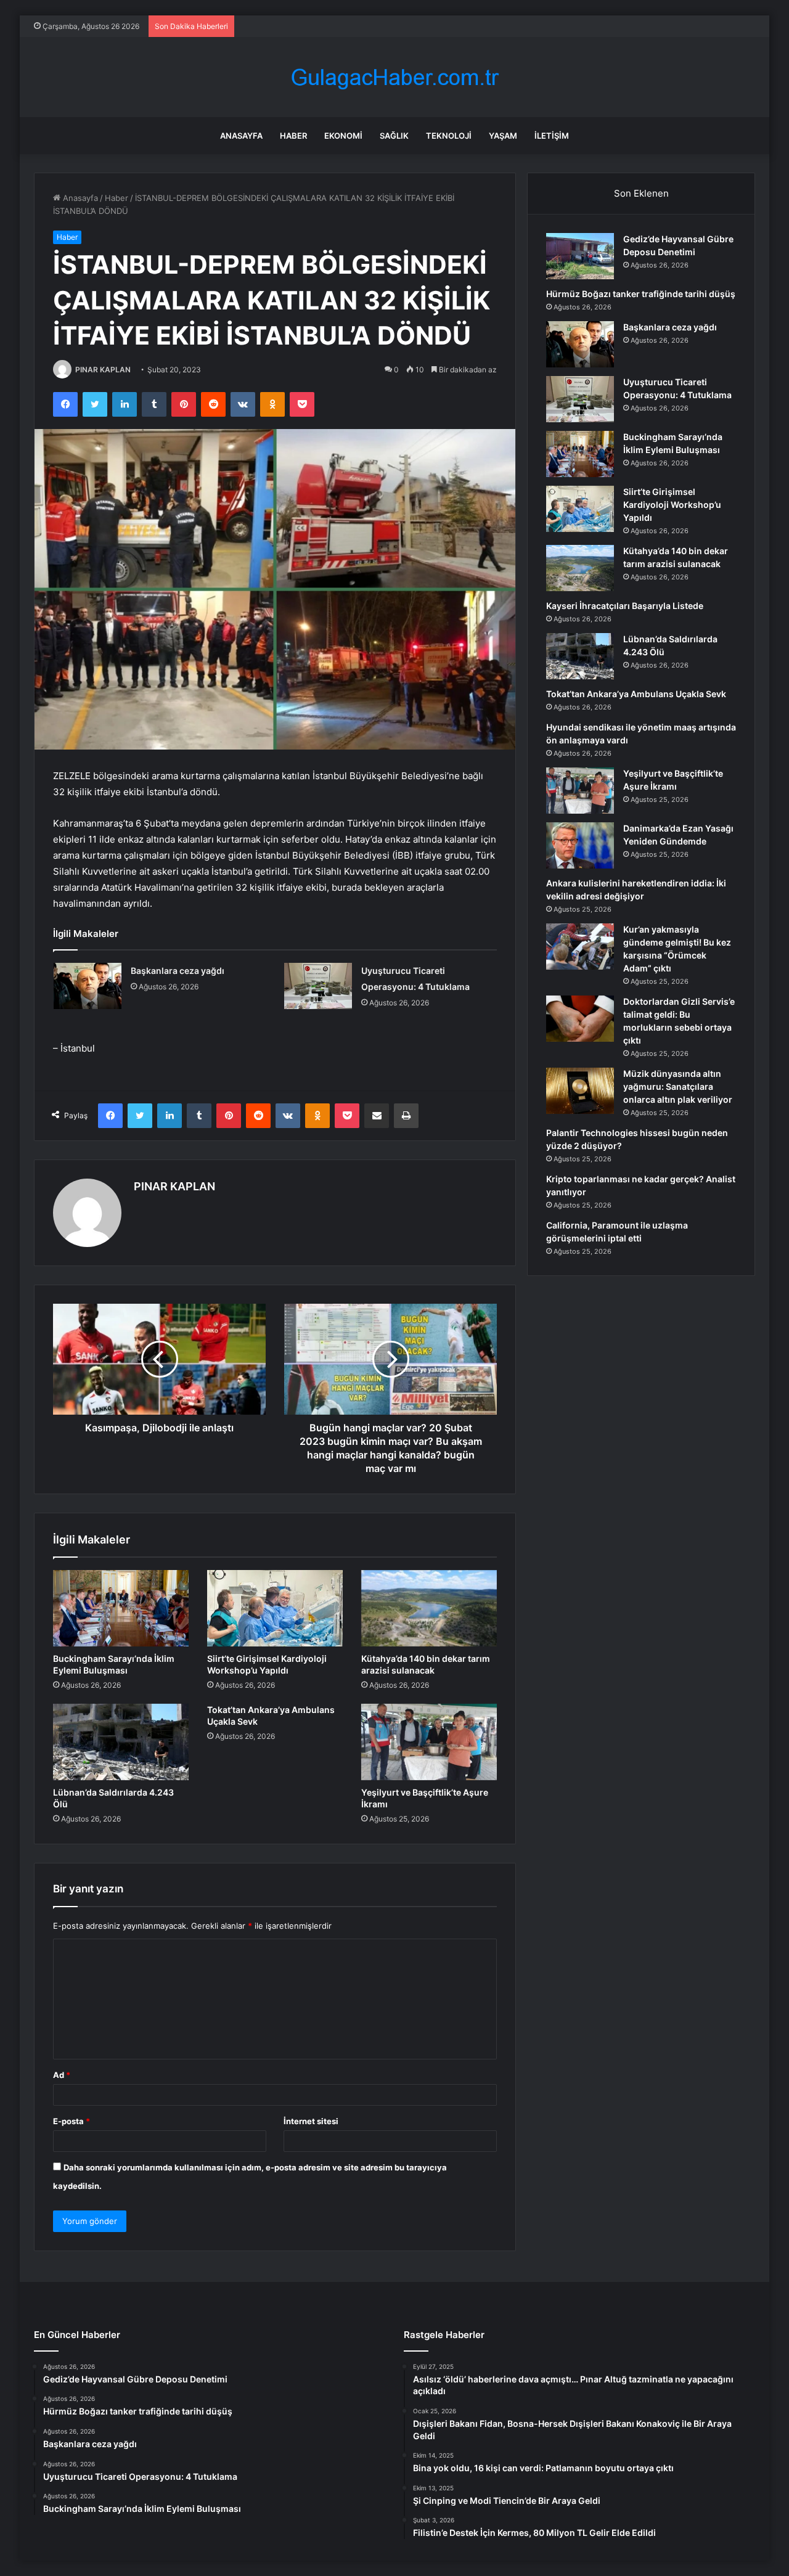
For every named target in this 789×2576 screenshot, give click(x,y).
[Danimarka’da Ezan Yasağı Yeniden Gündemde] (580, 845)
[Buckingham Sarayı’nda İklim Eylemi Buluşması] (121, 1608)
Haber (293, 136)
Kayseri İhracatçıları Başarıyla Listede (625, 606)
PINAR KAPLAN (103, 370)
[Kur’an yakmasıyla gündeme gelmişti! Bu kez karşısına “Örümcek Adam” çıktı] (580, 947)
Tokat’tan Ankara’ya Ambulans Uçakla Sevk (636, 694)
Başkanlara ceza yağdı (178, 971)
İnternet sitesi (311, 2121)
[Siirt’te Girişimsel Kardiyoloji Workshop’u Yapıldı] (275, 1608)
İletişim (552, 136)
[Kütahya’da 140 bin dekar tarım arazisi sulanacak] (429, 1608)
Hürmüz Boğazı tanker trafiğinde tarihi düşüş (641, 294)
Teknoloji (449, 136)
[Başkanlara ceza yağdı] (88, 986)
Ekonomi (343, 136)
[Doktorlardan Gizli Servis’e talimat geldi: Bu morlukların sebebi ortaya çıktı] (580, 1019)
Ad (62, 2075)
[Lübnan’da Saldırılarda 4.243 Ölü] (121, 1742)
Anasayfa (241, 136)
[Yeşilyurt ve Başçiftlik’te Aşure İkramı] (429, 1742)
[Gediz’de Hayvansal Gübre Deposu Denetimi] (580, 256)
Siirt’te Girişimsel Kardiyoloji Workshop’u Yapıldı (672, 505)
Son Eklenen (641, 193)
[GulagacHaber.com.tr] (394, 77)
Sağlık (394, 136)
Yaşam (503, 136)
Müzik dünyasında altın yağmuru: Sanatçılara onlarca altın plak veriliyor (678, 1086)
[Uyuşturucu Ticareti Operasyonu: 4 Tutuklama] (318, 986)
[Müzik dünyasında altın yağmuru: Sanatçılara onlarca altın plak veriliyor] (580, 1091)
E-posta (72, 2121)
